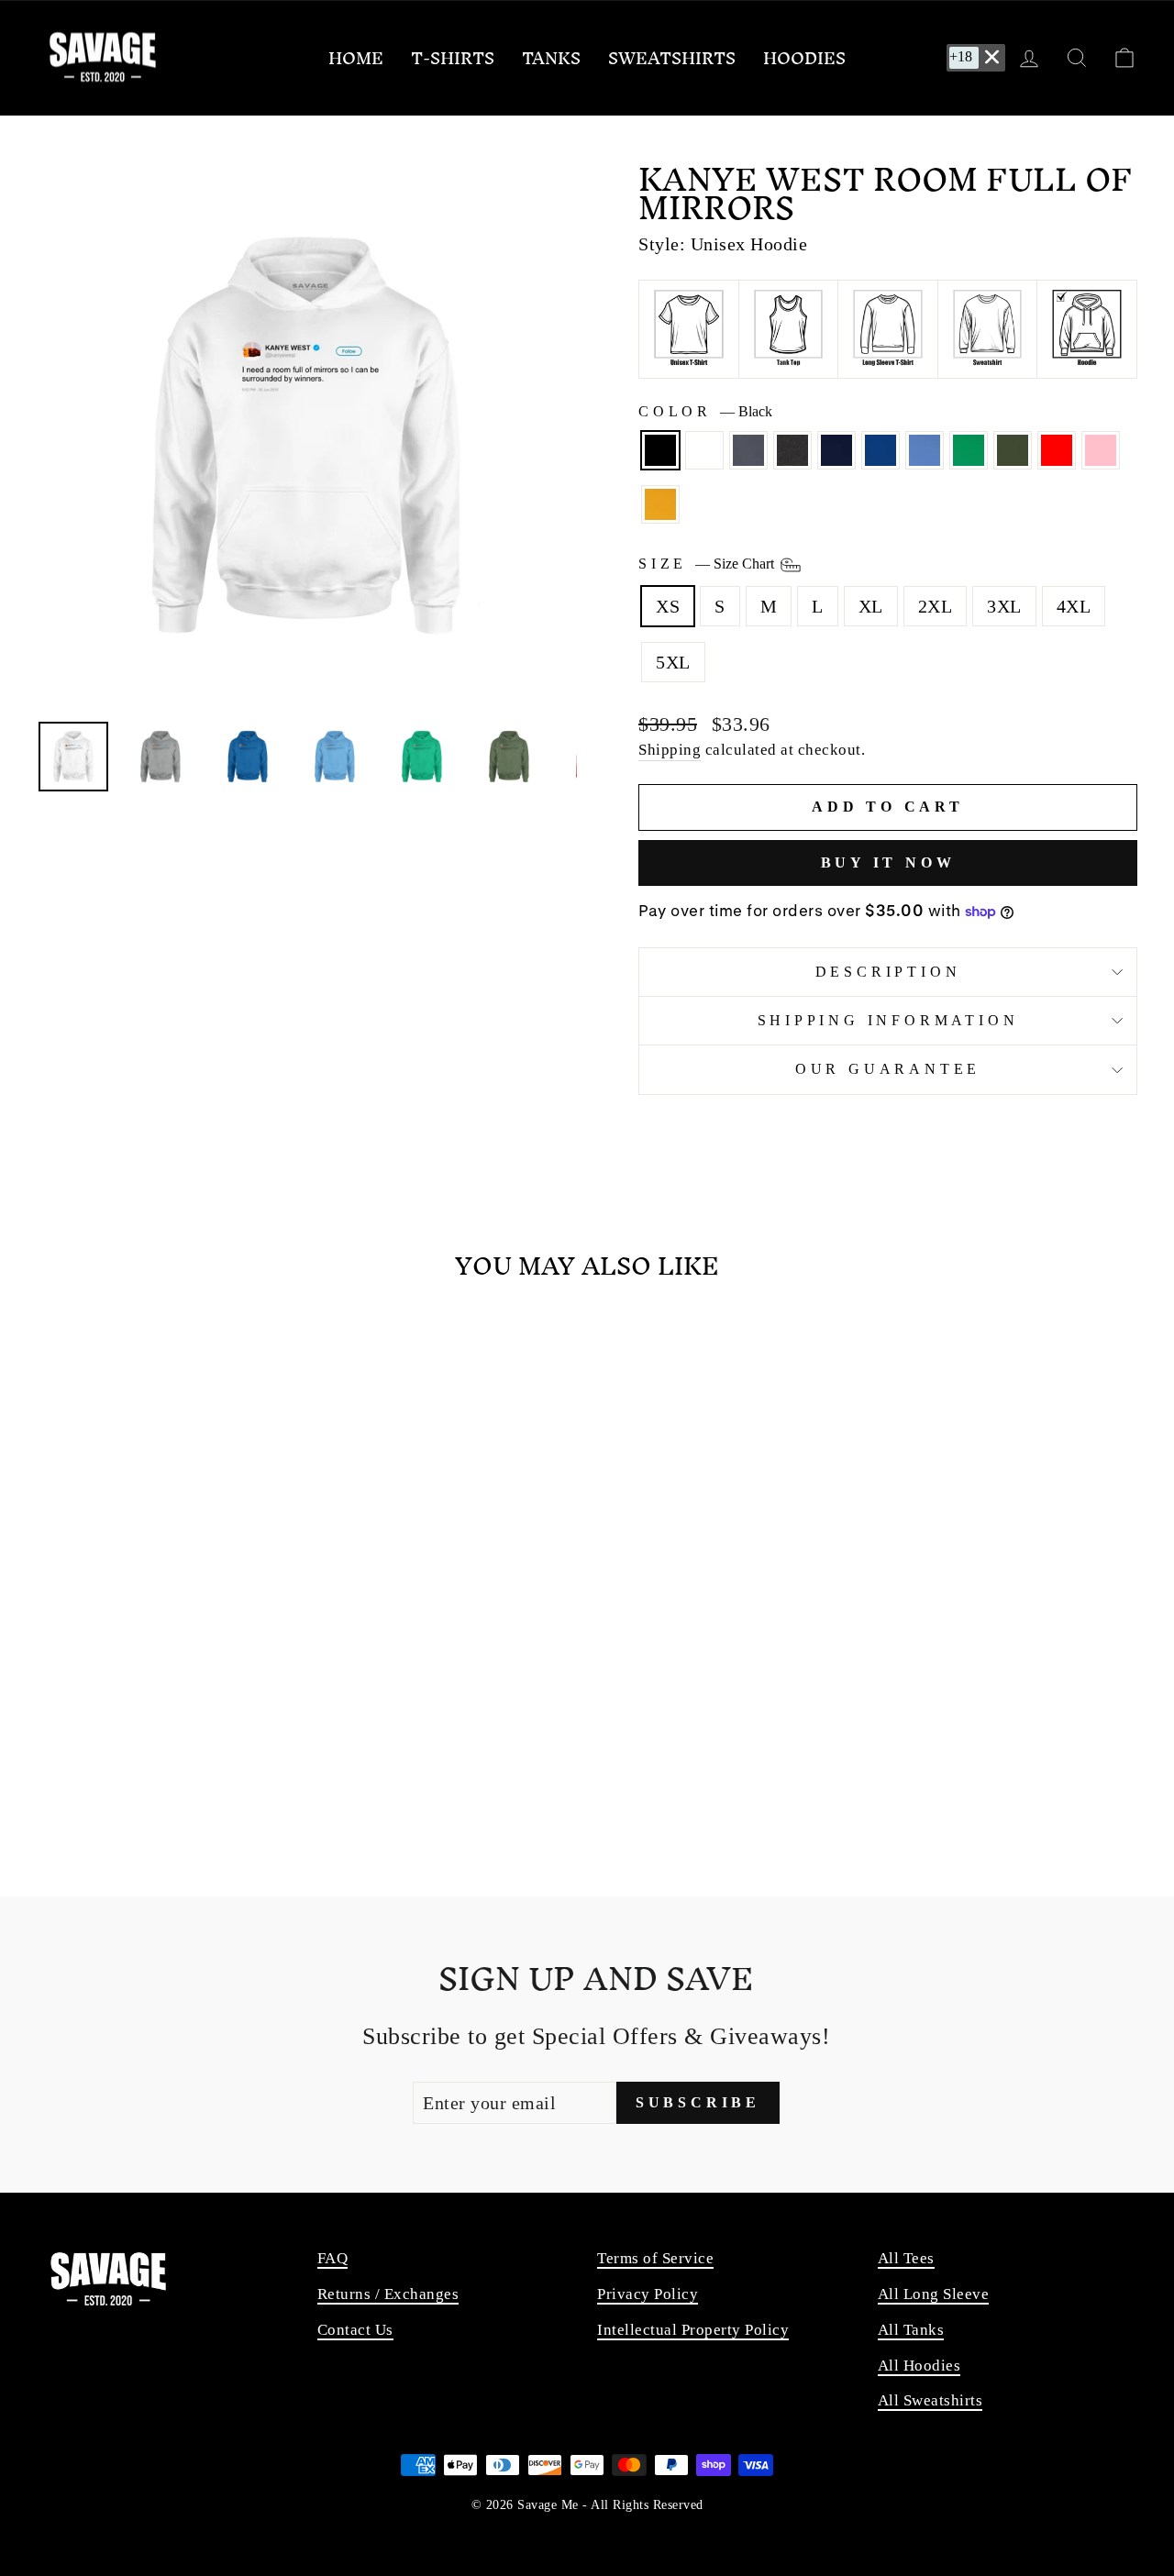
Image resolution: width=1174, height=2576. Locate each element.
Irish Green (969, 450)
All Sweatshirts (930, 2400)
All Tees (906, 2258)
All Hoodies (919, 2366)
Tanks (551, 58)
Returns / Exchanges (388, 2294)
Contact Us (355, 2330)
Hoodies (804, 58)
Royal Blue (880, 450)
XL (871, 606)
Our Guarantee (888, 1069)
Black (660, 450)
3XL (1004, 606)
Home (356, 58)
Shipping (670, 750)
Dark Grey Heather (792, 450)
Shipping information (888, 1020)
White (704, 450)
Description (888, 972)
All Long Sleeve (934, 2294)
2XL (936, 606)
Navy (836, 450)
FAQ (333, 2258)
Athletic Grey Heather (748, 450)
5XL (673, 662)
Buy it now (888, 862)
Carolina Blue (925, 450)
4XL (1074, 606)
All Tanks (911, 2330)
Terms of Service (655, 2258)
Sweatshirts (672, 58)
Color (705, 411)
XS (668, 606)
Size (708, 564)
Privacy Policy (648, 2294)
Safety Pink (1101, 450)
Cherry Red (1057, 450)
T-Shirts (453, 58)
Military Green (1013, 450)
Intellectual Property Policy (693, 2330)
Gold (660, 504)
